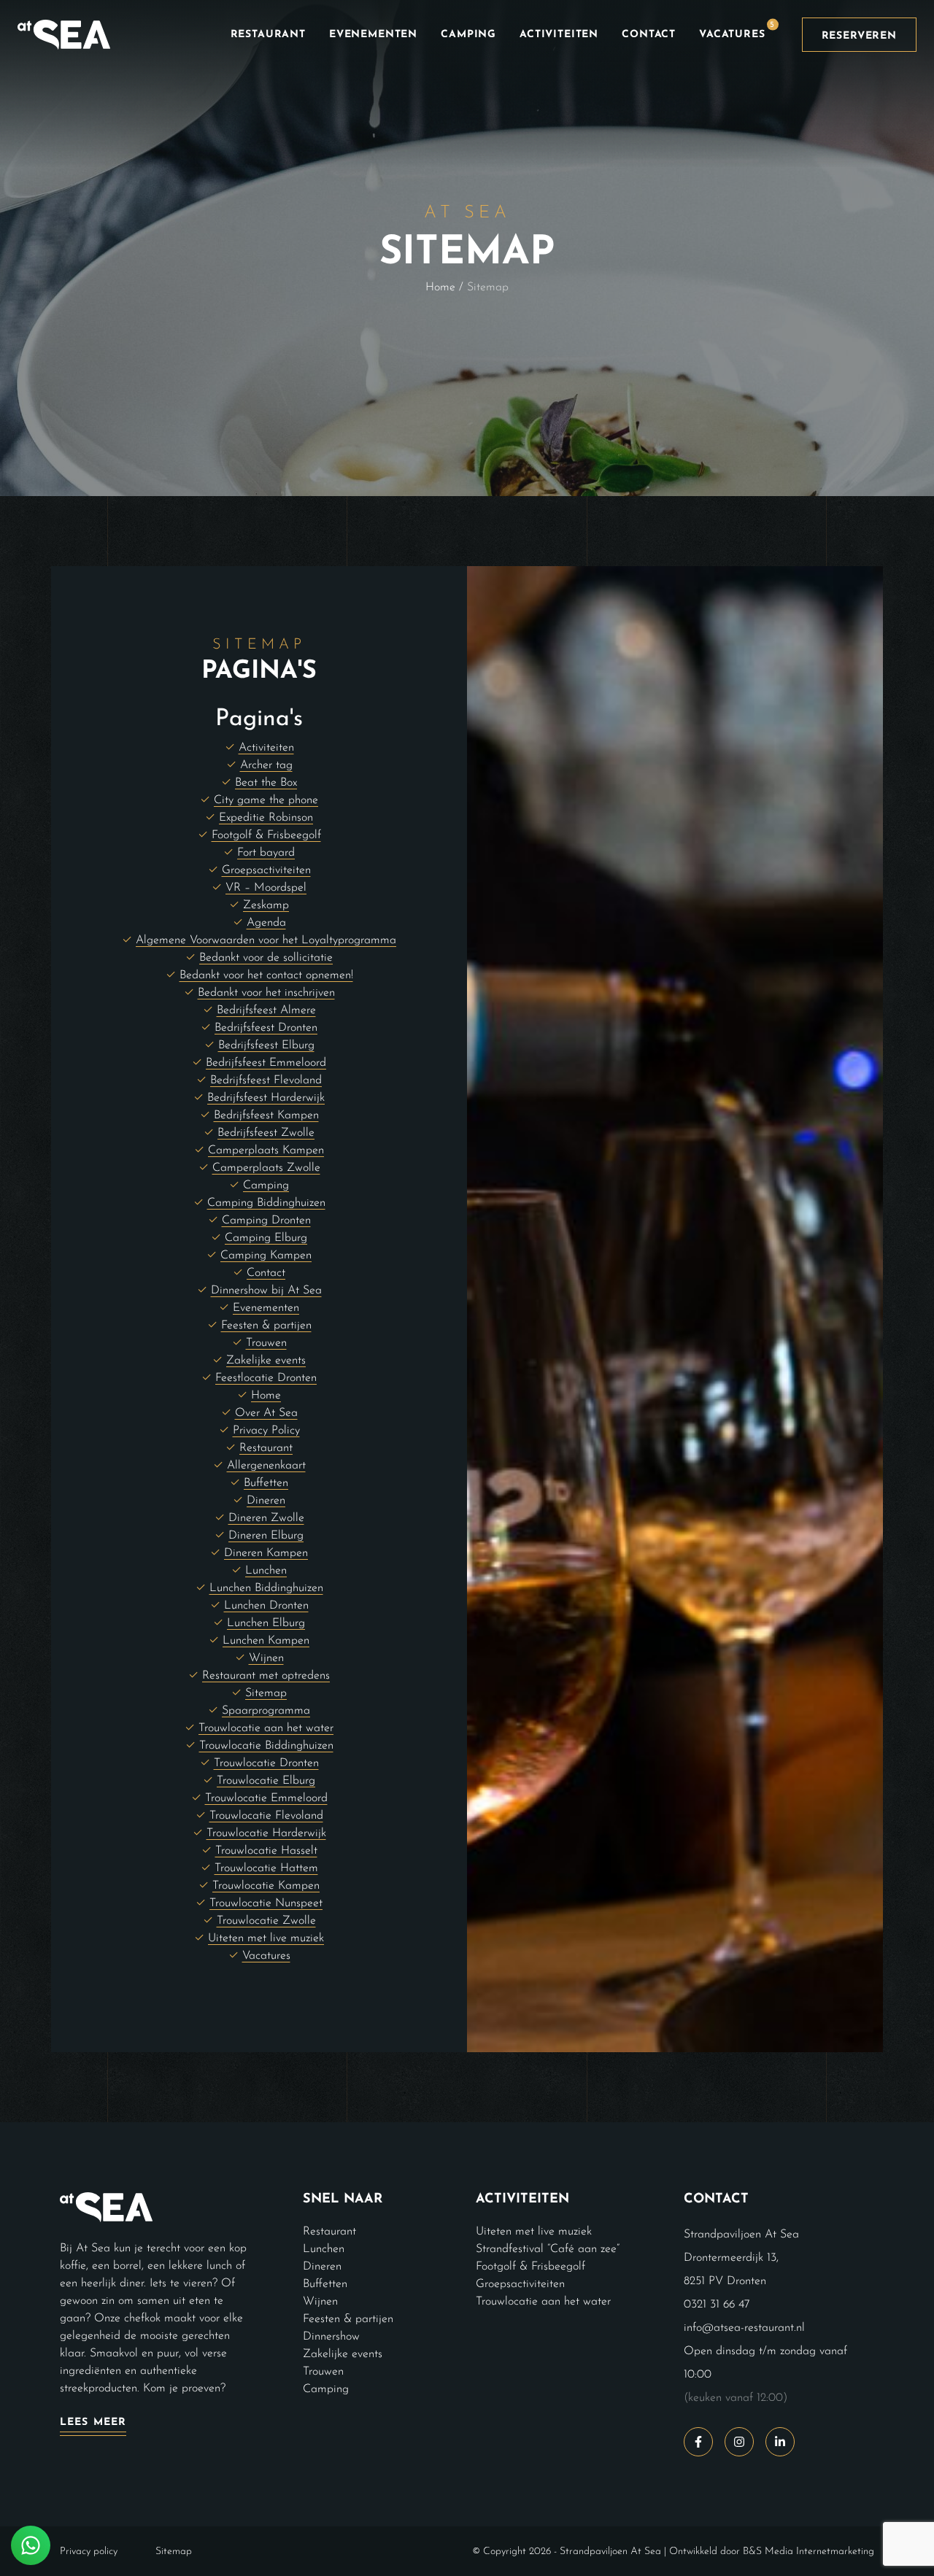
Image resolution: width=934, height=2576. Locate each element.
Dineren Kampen (266, 1553)
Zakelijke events (266, 1361)
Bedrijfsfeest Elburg (266, 1045)
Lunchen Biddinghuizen (266, 1588)
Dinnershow (331, 2336)
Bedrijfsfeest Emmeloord (266, 1063)
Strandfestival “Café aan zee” (548, 2248)
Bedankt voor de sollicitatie (266, 958)
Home (440, 287)
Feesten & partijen (266, 1326)
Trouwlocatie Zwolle (266, 1921)
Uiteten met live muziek (266, 1938)
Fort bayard (266, 853)
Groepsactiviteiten (266, 870)
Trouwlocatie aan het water (266, 1728)
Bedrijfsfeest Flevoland (266, 1080)
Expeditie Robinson (266, 818)
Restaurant (268, 35)
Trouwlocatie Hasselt (266, 1851)
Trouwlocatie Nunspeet (266, 1903)
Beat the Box (266, 783)
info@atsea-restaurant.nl (744, 2327)
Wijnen (266, 1658)
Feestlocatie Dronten (266, 1378)
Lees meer (93, 2422)
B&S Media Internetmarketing (808, 2551)
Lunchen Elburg (266, 1623)
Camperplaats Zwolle (266, 1168)
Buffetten (266, 1483)
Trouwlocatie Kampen (266, 1886)
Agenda (266, 923)
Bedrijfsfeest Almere (266, 1010)
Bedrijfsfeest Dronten (266, 1028)
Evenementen (373, 35)
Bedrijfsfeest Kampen (266, 1115)
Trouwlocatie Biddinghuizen (266, 1746)
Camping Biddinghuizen (266, 1203)
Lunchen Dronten (266, 1606)
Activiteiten (559, 35)
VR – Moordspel (266, 888)
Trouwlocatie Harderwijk (266, 1833)
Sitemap (266, 1693)
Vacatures (737, 31)
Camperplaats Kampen (266, 1150)
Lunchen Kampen (266, 1641)
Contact (649, 35)
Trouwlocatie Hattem (266, 1868)
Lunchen (266, 1571)
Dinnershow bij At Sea (266, 1291)
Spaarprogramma (266, 1711)
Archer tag (266, 765)
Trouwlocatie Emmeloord (266, 1798)
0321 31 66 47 (717, 2304)
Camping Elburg (266, 1238)
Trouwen (266, 1343)
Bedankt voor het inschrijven (266, 993)
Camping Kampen (266, 1256)
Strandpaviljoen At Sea (610, 2551)
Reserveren (859, 36)
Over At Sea (266, 1413)
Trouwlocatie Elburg (266, 1781)
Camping (468, 35)
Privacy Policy (266, 1431)
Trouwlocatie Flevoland (266, 1816)
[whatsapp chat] (31, 2545)
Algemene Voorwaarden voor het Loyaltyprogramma (266, 940)
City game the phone (266, 800)
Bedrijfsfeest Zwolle (266, 1133)
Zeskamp (266, 905)
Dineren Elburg (266, 1536)
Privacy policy (89, 2551)
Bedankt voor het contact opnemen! (266, 975)
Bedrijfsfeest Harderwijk (266, 1098)
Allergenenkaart (266, 1466)
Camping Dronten (266, 1221)
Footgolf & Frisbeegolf (266, 835)
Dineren (266, 1501)
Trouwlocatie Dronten (266, 1763)
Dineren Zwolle (266, 1518)
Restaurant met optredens (266, 1676)
